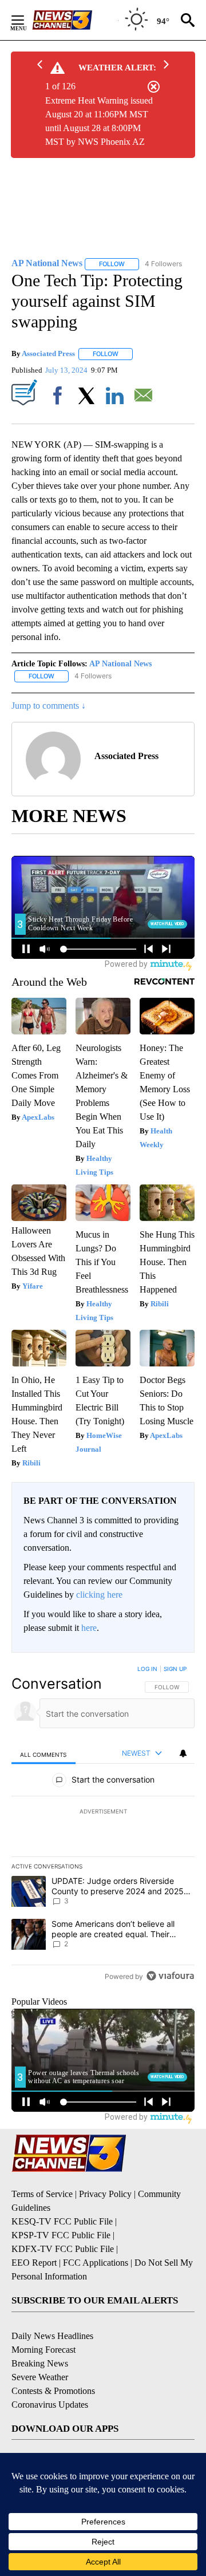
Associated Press (48, 353)
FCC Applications (96, 2263)
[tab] (43, 1754)
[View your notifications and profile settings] (183, 1753)
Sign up (175, 1669)
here (89, 1628)
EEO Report (34, 2263)
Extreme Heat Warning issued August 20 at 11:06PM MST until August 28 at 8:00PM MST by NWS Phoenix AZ (99, 121)
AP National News (120, 664)
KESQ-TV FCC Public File (62, 2221)
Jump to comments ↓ (49, 706)
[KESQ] (75, 20)
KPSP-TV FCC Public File (61, 2235)
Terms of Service (42, 2194)
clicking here (99, 1595)
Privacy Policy (105, 2194)
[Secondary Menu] (26, 20)
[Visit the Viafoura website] (170, 1976)
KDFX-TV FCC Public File (63, 2249)
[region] (103, 1825)
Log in (147, 1669)
